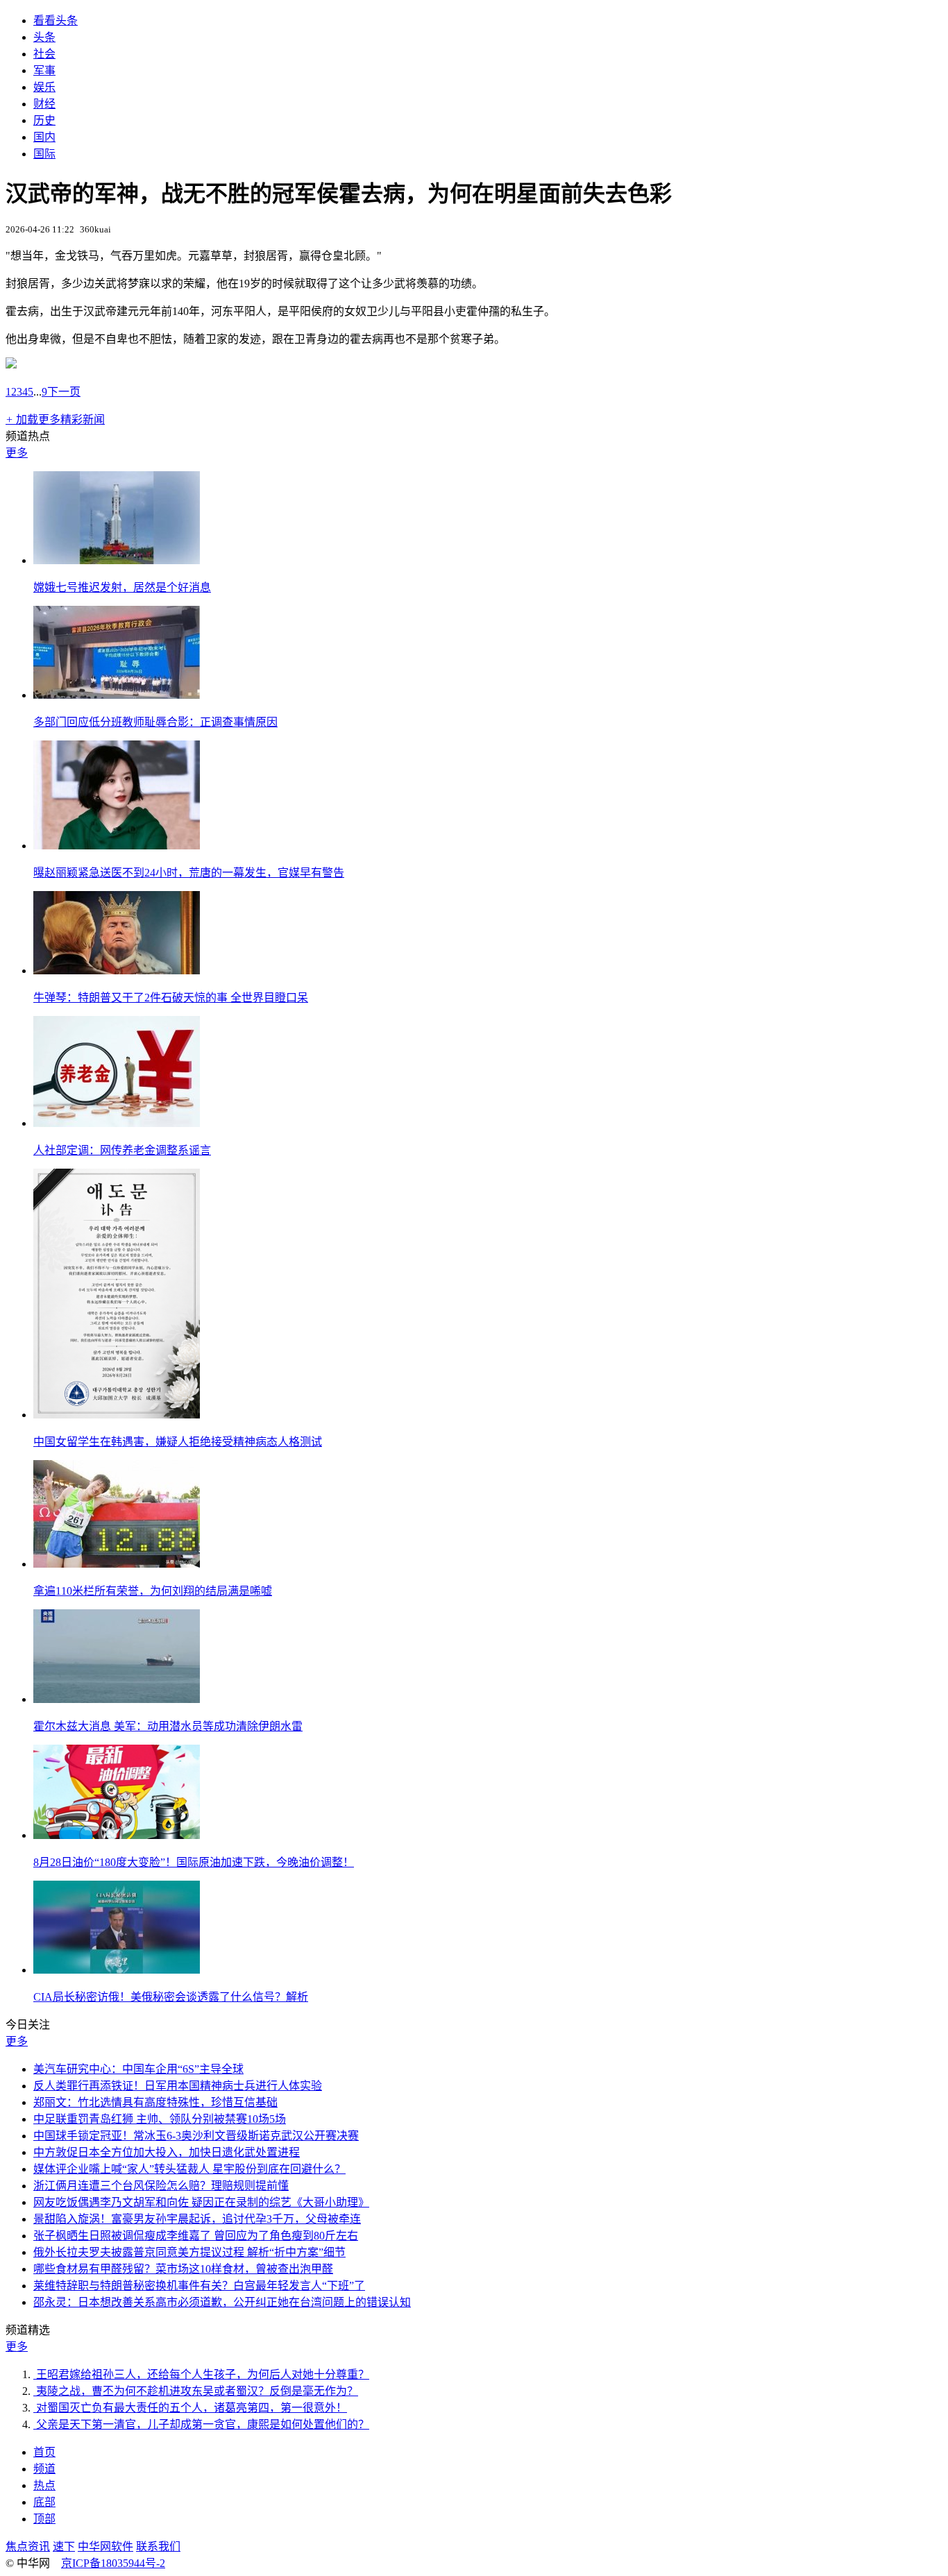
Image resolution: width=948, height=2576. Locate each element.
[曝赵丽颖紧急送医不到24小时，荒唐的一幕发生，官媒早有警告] (117, 846)
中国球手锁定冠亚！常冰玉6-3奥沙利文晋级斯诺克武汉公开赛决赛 (196, 2136)
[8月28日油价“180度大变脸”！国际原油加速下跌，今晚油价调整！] (117, 1835)
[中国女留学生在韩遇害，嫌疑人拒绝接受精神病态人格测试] (117, 1415)
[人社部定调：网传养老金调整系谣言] (117, 1123)
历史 (44, 120)
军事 (44, 70)
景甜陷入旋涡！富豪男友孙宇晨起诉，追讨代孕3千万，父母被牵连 (197, 2219)
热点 (44, 2485)
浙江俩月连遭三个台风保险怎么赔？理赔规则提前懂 (161, 2186)
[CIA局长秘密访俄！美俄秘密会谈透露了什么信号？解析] (117, 1970)
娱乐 (44, 87)
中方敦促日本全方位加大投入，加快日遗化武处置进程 (167, 2152)
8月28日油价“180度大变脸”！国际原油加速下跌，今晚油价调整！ (194, 1862)
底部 (44, 2502)
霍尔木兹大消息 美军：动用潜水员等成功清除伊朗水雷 (168, 1726)
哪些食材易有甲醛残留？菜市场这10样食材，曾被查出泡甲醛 (183, 2269)
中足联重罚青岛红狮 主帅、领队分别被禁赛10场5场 (160, 2119)
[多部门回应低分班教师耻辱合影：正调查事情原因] (117, 695)
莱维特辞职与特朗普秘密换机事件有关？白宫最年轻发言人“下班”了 (199, 2286)
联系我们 (158, 2547)
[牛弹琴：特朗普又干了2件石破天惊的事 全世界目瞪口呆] (117, 971)
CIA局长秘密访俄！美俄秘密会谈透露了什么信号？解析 (171, 1997)
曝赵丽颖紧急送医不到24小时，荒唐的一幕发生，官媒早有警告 (189, 873)
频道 (44, 2469)
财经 (44, 104)
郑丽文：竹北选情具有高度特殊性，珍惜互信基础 (155, 2102)
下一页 (64, 392)
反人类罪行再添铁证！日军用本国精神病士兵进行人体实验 (178, 2086)
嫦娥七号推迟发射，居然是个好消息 (122, 587)
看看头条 (56, 20)
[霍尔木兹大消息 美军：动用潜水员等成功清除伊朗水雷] (117, 1699)
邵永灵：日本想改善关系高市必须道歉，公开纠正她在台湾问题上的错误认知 (222, 2302)
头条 (44, 37)
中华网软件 (105, 2547)
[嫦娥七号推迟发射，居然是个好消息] (117, 560)
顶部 (44, 2519)
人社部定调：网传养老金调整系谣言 (122, 1150)
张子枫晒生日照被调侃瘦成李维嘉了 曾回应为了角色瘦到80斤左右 (196, 2236)
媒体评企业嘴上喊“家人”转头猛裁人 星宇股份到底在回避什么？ (189, 2169)
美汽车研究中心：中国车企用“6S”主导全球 (138, 2069)
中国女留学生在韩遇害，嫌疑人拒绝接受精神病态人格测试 (178, 1442)
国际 (44, 154)
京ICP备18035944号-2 (113, 2563)
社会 (44, 54)
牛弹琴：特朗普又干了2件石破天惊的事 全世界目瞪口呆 (171, 998)
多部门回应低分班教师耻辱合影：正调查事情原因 (155, 722)
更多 (17, 453)
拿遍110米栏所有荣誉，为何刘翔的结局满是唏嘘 (153, 1591)
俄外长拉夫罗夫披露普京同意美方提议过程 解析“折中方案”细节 (189, 2252)
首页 (44, 2452)
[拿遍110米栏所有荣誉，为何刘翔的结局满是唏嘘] (117, 1564)
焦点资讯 (28, 2547)
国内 (44, 137)
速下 (64, 2547)
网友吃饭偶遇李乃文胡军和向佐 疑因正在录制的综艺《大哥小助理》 (201, 2202)
